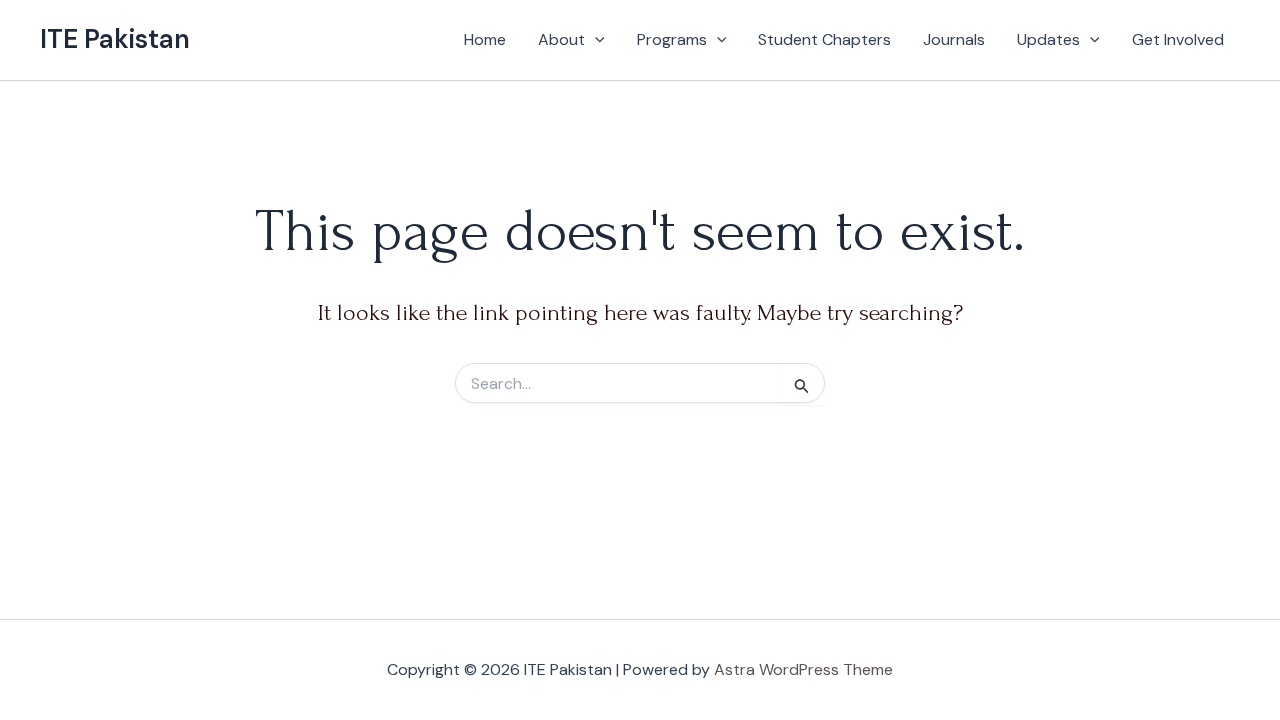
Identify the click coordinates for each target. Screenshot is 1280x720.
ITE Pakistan (115, 39)
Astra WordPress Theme (803, 669)
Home (485, 39)
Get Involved (1178, 39)
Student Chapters (824, 39)
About (561, 39)
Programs (672, 39)
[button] (595, 40)
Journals (954, 39)
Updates (1048, 39)
